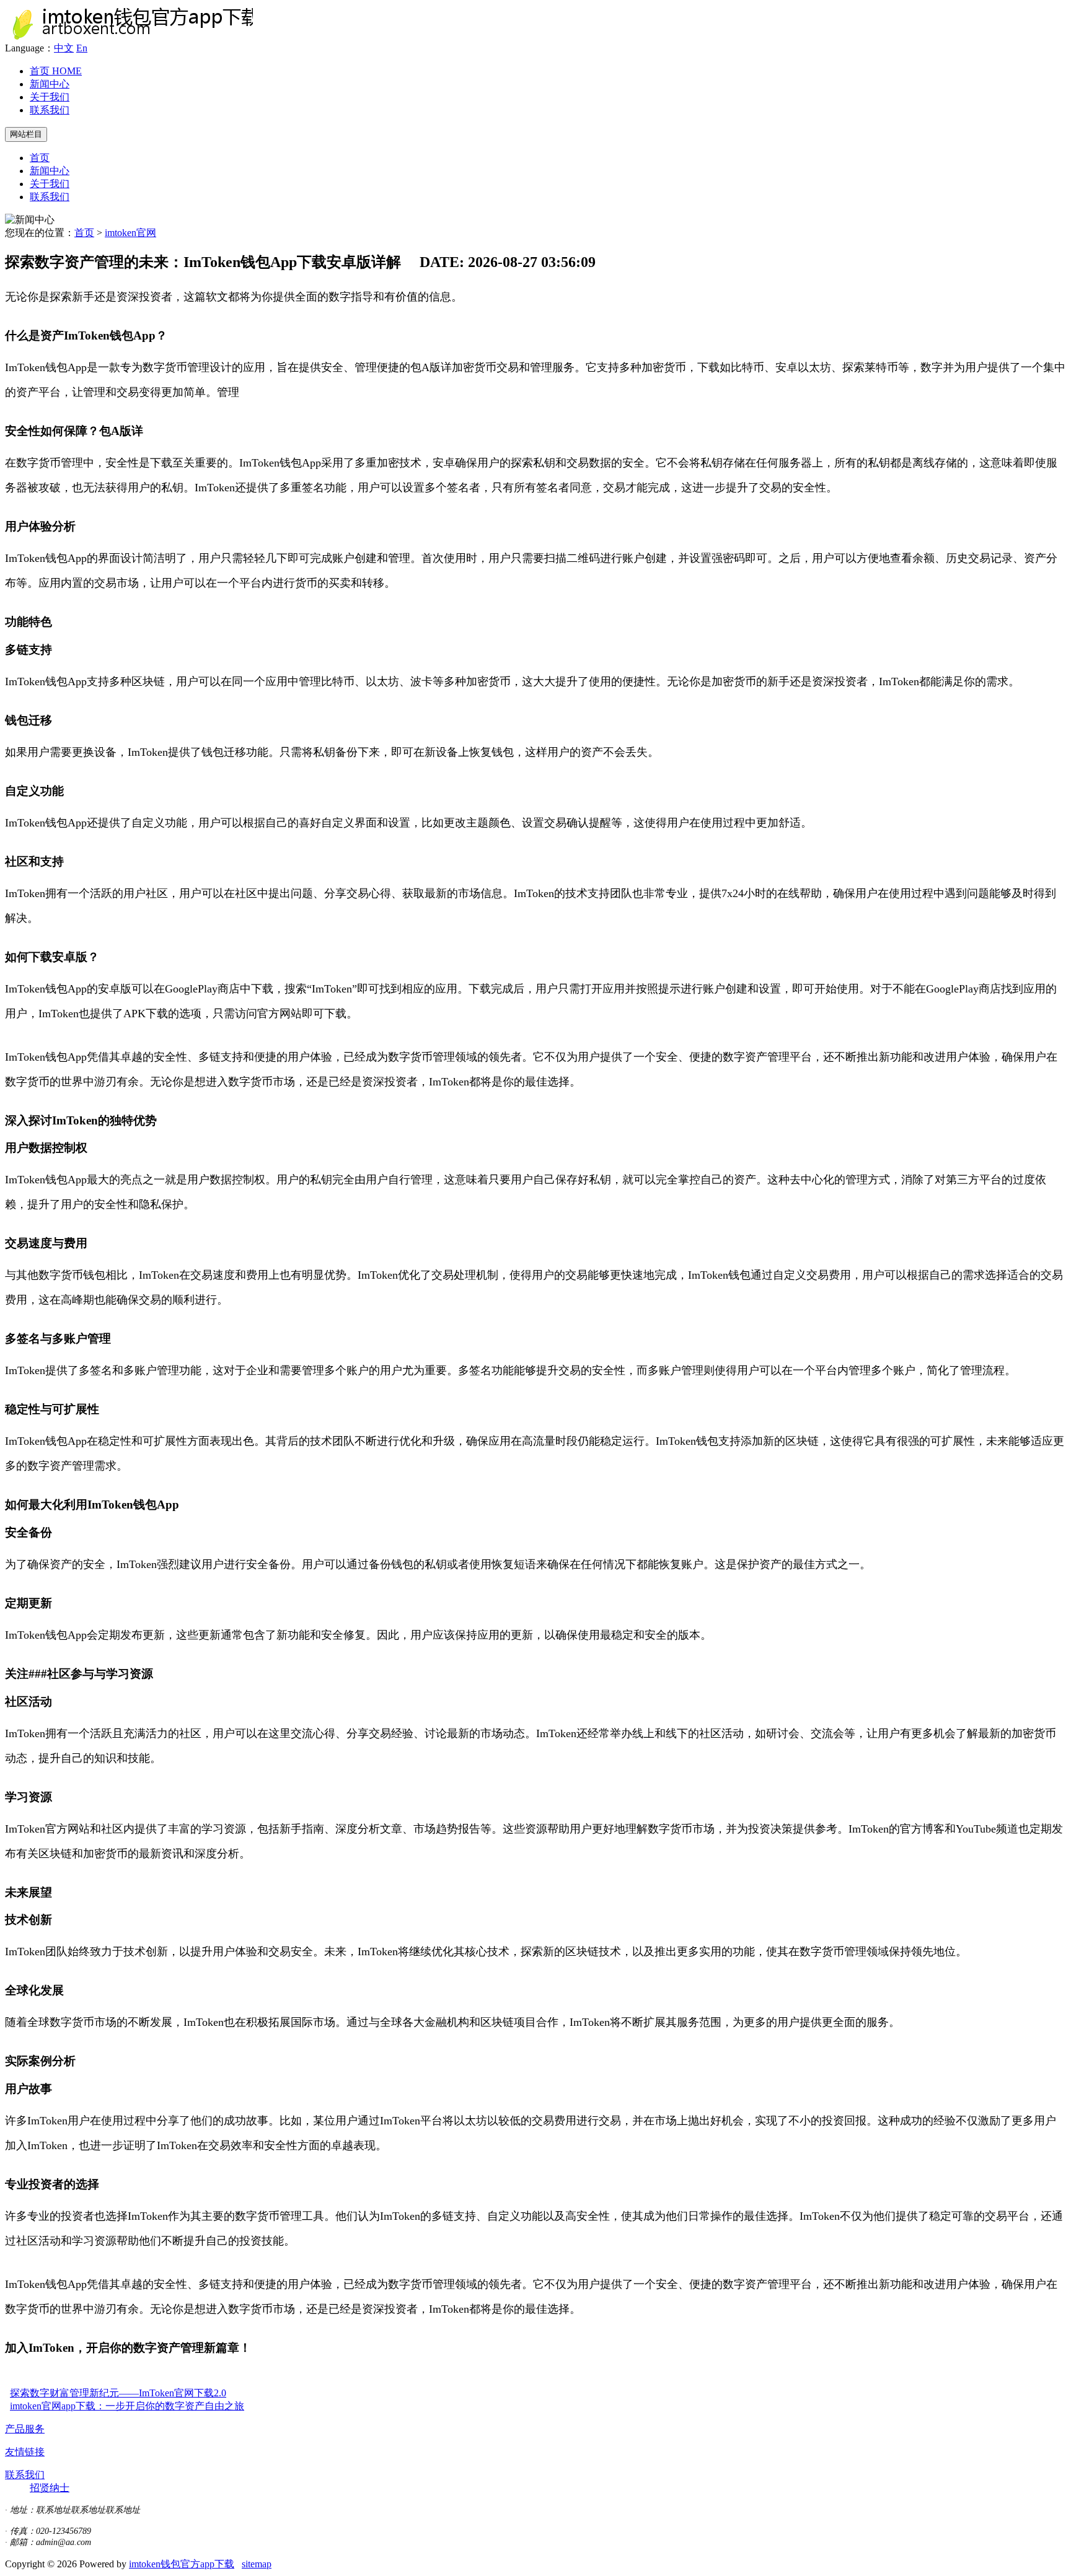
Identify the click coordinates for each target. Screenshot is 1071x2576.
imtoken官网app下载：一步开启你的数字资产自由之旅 (127, 2406)
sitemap (257, 2564)
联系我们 (50, 110)
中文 (64, 48)
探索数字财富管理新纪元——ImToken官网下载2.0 (118, 2393)
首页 (56, 71)
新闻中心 (50, 84)
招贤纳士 (50, 2488)
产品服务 (25, 2429)
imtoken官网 (130, 233)
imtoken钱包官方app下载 (182, 2564)
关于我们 (50, 97)
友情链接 (25, 2452)
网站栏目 (26, 134)
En (82, 48)
